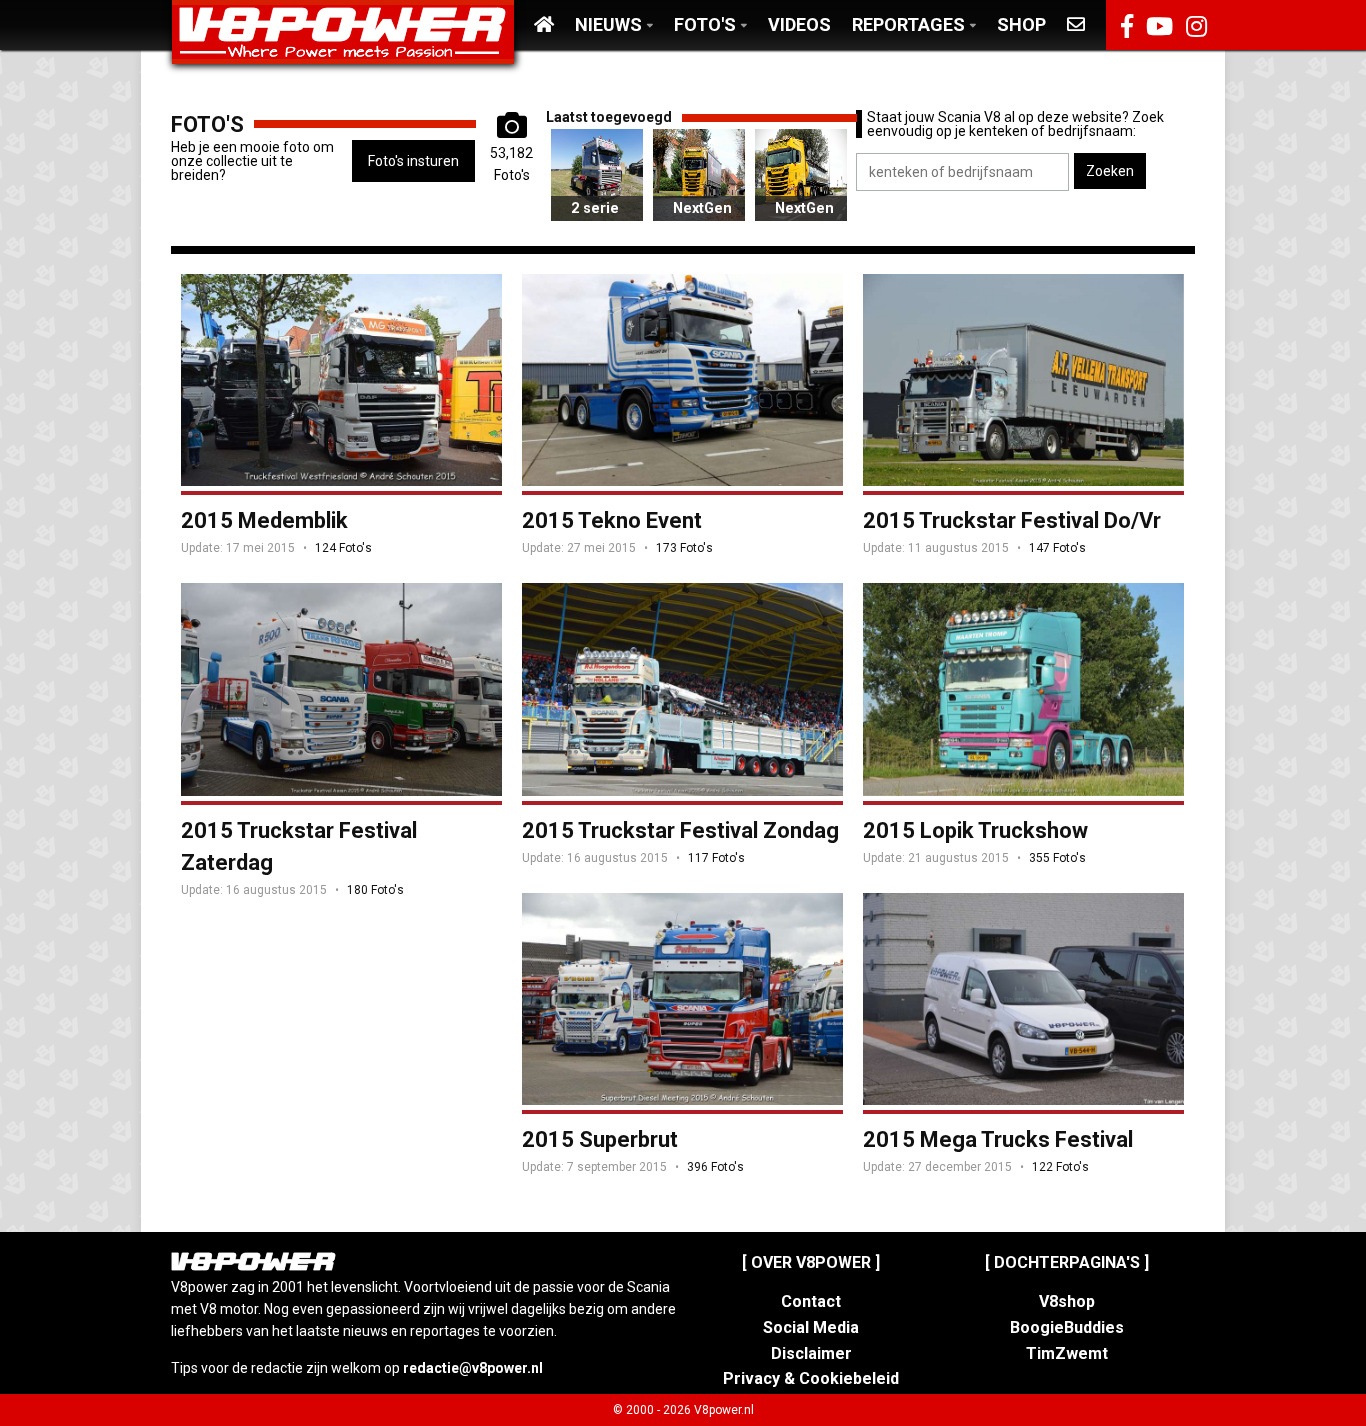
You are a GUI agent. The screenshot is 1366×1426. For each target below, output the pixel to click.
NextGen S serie (699, 221)
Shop (1021, 24)
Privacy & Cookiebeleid (811, 1378)
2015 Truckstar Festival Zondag (680, 830)
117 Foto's (716, 858)
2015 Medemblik (264, 520)
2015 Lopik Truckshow (975, 830)
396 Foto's (715, 1167)
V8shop (1067, 1301)
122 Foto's (1060, 1167)
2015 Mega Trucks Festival (998, 1139)
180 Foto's (375, 890)
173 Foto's (684, 548)
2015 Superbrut (600, 1139)
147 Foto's (1057, 548)
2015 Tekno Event (612, 520)
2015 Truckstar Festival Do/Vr (1012, 520)
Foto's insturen (413, 161)
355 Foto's (1057, 858)
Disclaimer (811, 1353)
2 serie (595, 208)
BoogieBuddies (1067, 1327)
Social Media (811, 1327)
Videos (799, 24)
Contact (811, 1301)
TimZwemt (1067, 1353)
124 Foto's (343, 548)
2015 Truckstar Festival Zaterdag (299, 846)
